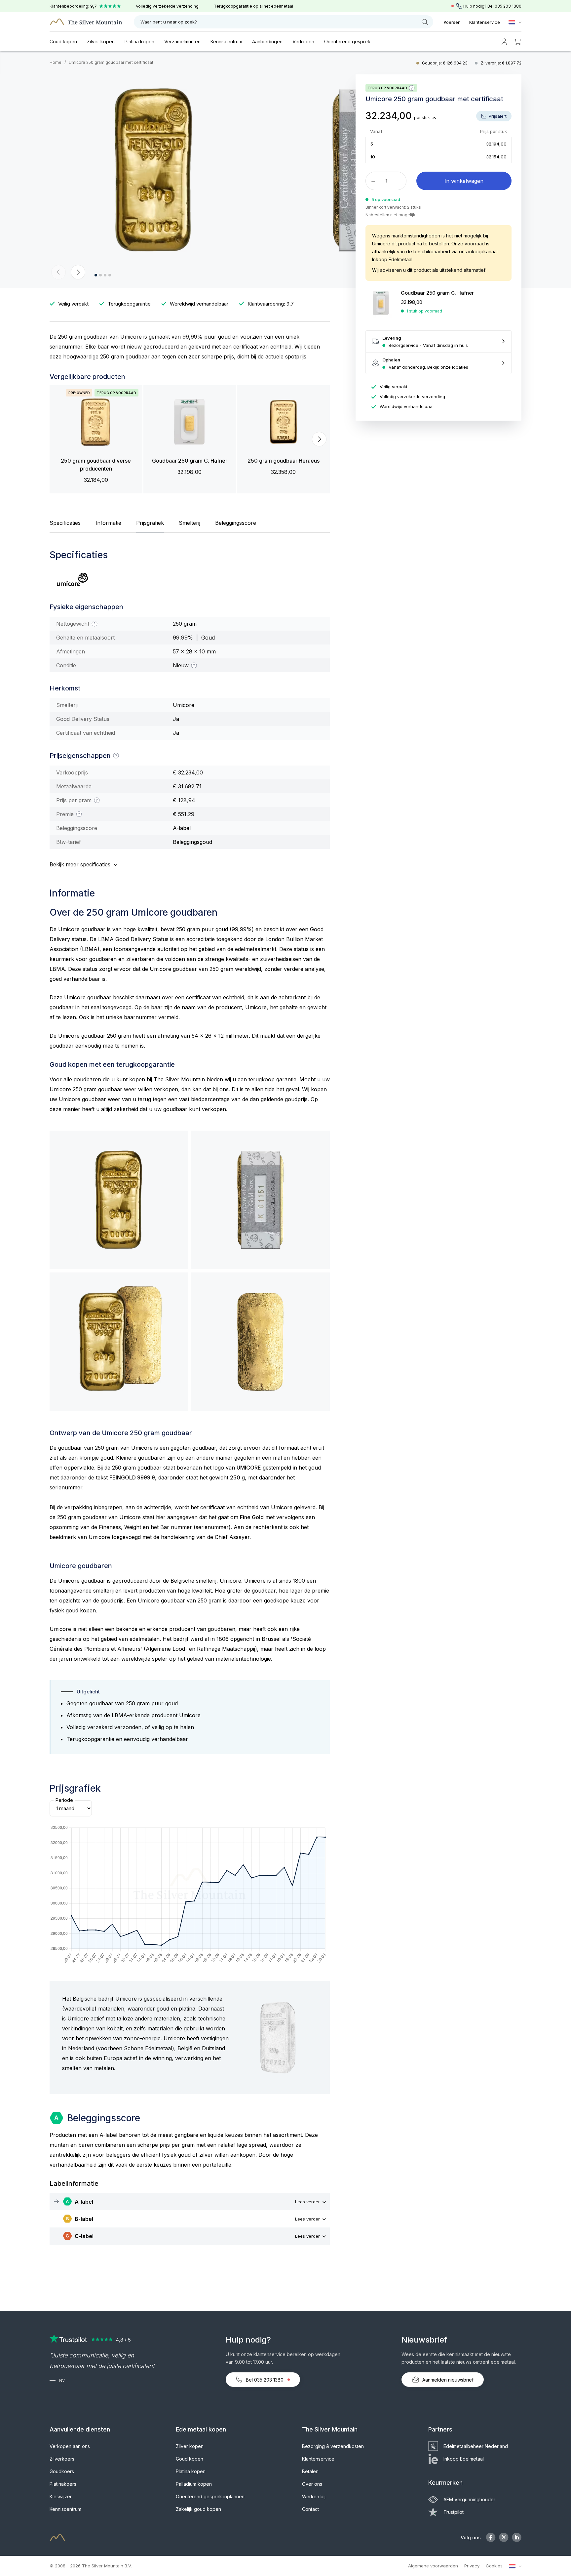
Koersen (452, 22)
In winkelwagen (464, 181)
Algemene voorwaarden (433, 2566)
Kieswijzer (61, 2496)
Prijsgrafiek (150, 523)
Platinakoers (63, 2484)
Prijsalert (497, 116)
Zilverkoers (62, 2459)
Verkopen (303, 42)
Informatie (108, 523)
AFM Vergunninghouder (469, 2499)
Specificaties (65, 523)
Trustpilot (454, 2512)
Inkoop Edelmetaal (464, 2459)
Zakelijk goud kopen (198, 2509)
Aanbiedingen (267, 42)
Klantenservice (485, 22)
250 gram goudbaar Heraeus (284, 461)
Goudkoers (62, 2471)
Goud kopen (63, 42)
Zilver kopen (101, 42)
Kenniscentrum (226, 42)
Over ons (312, 2484)
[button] (58, 272)
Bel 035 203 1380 (265, 2380)
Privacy (472, 2566)
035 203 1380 (508, 6)
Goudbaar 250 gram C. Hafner (190, 461)
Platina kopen (139, 42)
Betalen (310, 2471)
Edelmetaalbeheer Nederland (476, 2446)
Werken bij (314, 2496)
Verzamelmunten (182, 42)
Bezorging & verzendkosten (333, 2446)
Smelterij (190, 523)
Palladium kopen (194, 2484)
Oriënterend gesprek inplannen (210, 2496)
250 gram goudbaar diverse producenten (96, 465)
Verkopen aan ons (70, 2446)
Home (56, 62)
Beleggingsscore (236, 523)
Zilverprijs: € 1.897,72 (501, 63)
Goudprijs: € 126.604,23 (445, 63)
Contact (310, 2509)
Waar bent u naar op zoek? (169, 22)
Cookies (494, 2566)
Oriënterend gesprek (347, 42)
